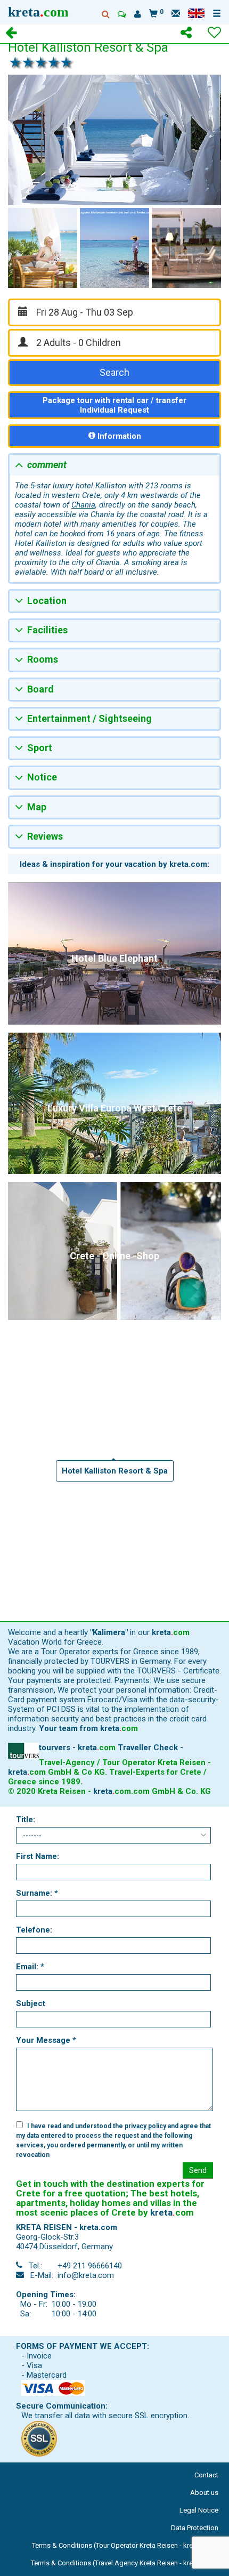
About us (204, 2493)
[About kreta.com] (138, 14)
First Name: (38, 1856)
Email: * (30, 1967)
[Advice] (122, 14)
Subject (31, 2003)
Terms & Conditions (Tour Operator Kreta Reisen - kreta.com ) (125, 2545)
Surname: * (37, 1893)
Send (198, 2170)
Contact (206, 2475)
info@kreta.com (86, 2275)
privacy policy (145, 2126)
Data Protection (195, 2528)
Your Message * (46, 2040)
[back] (11, 34)
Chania (83, 505)
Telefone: (34, 1930)
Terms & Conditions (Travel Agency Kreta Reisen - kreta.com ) (125, 2563)
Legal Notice (199, 2510)
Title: (26, 1820)
